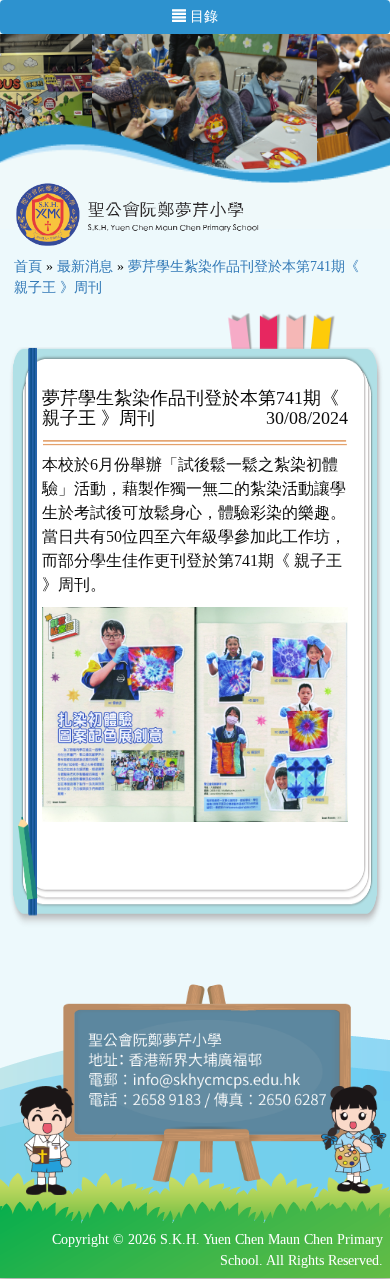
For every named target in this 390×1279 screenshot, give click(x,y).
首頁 (28, 266)
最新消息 (85, 266)
